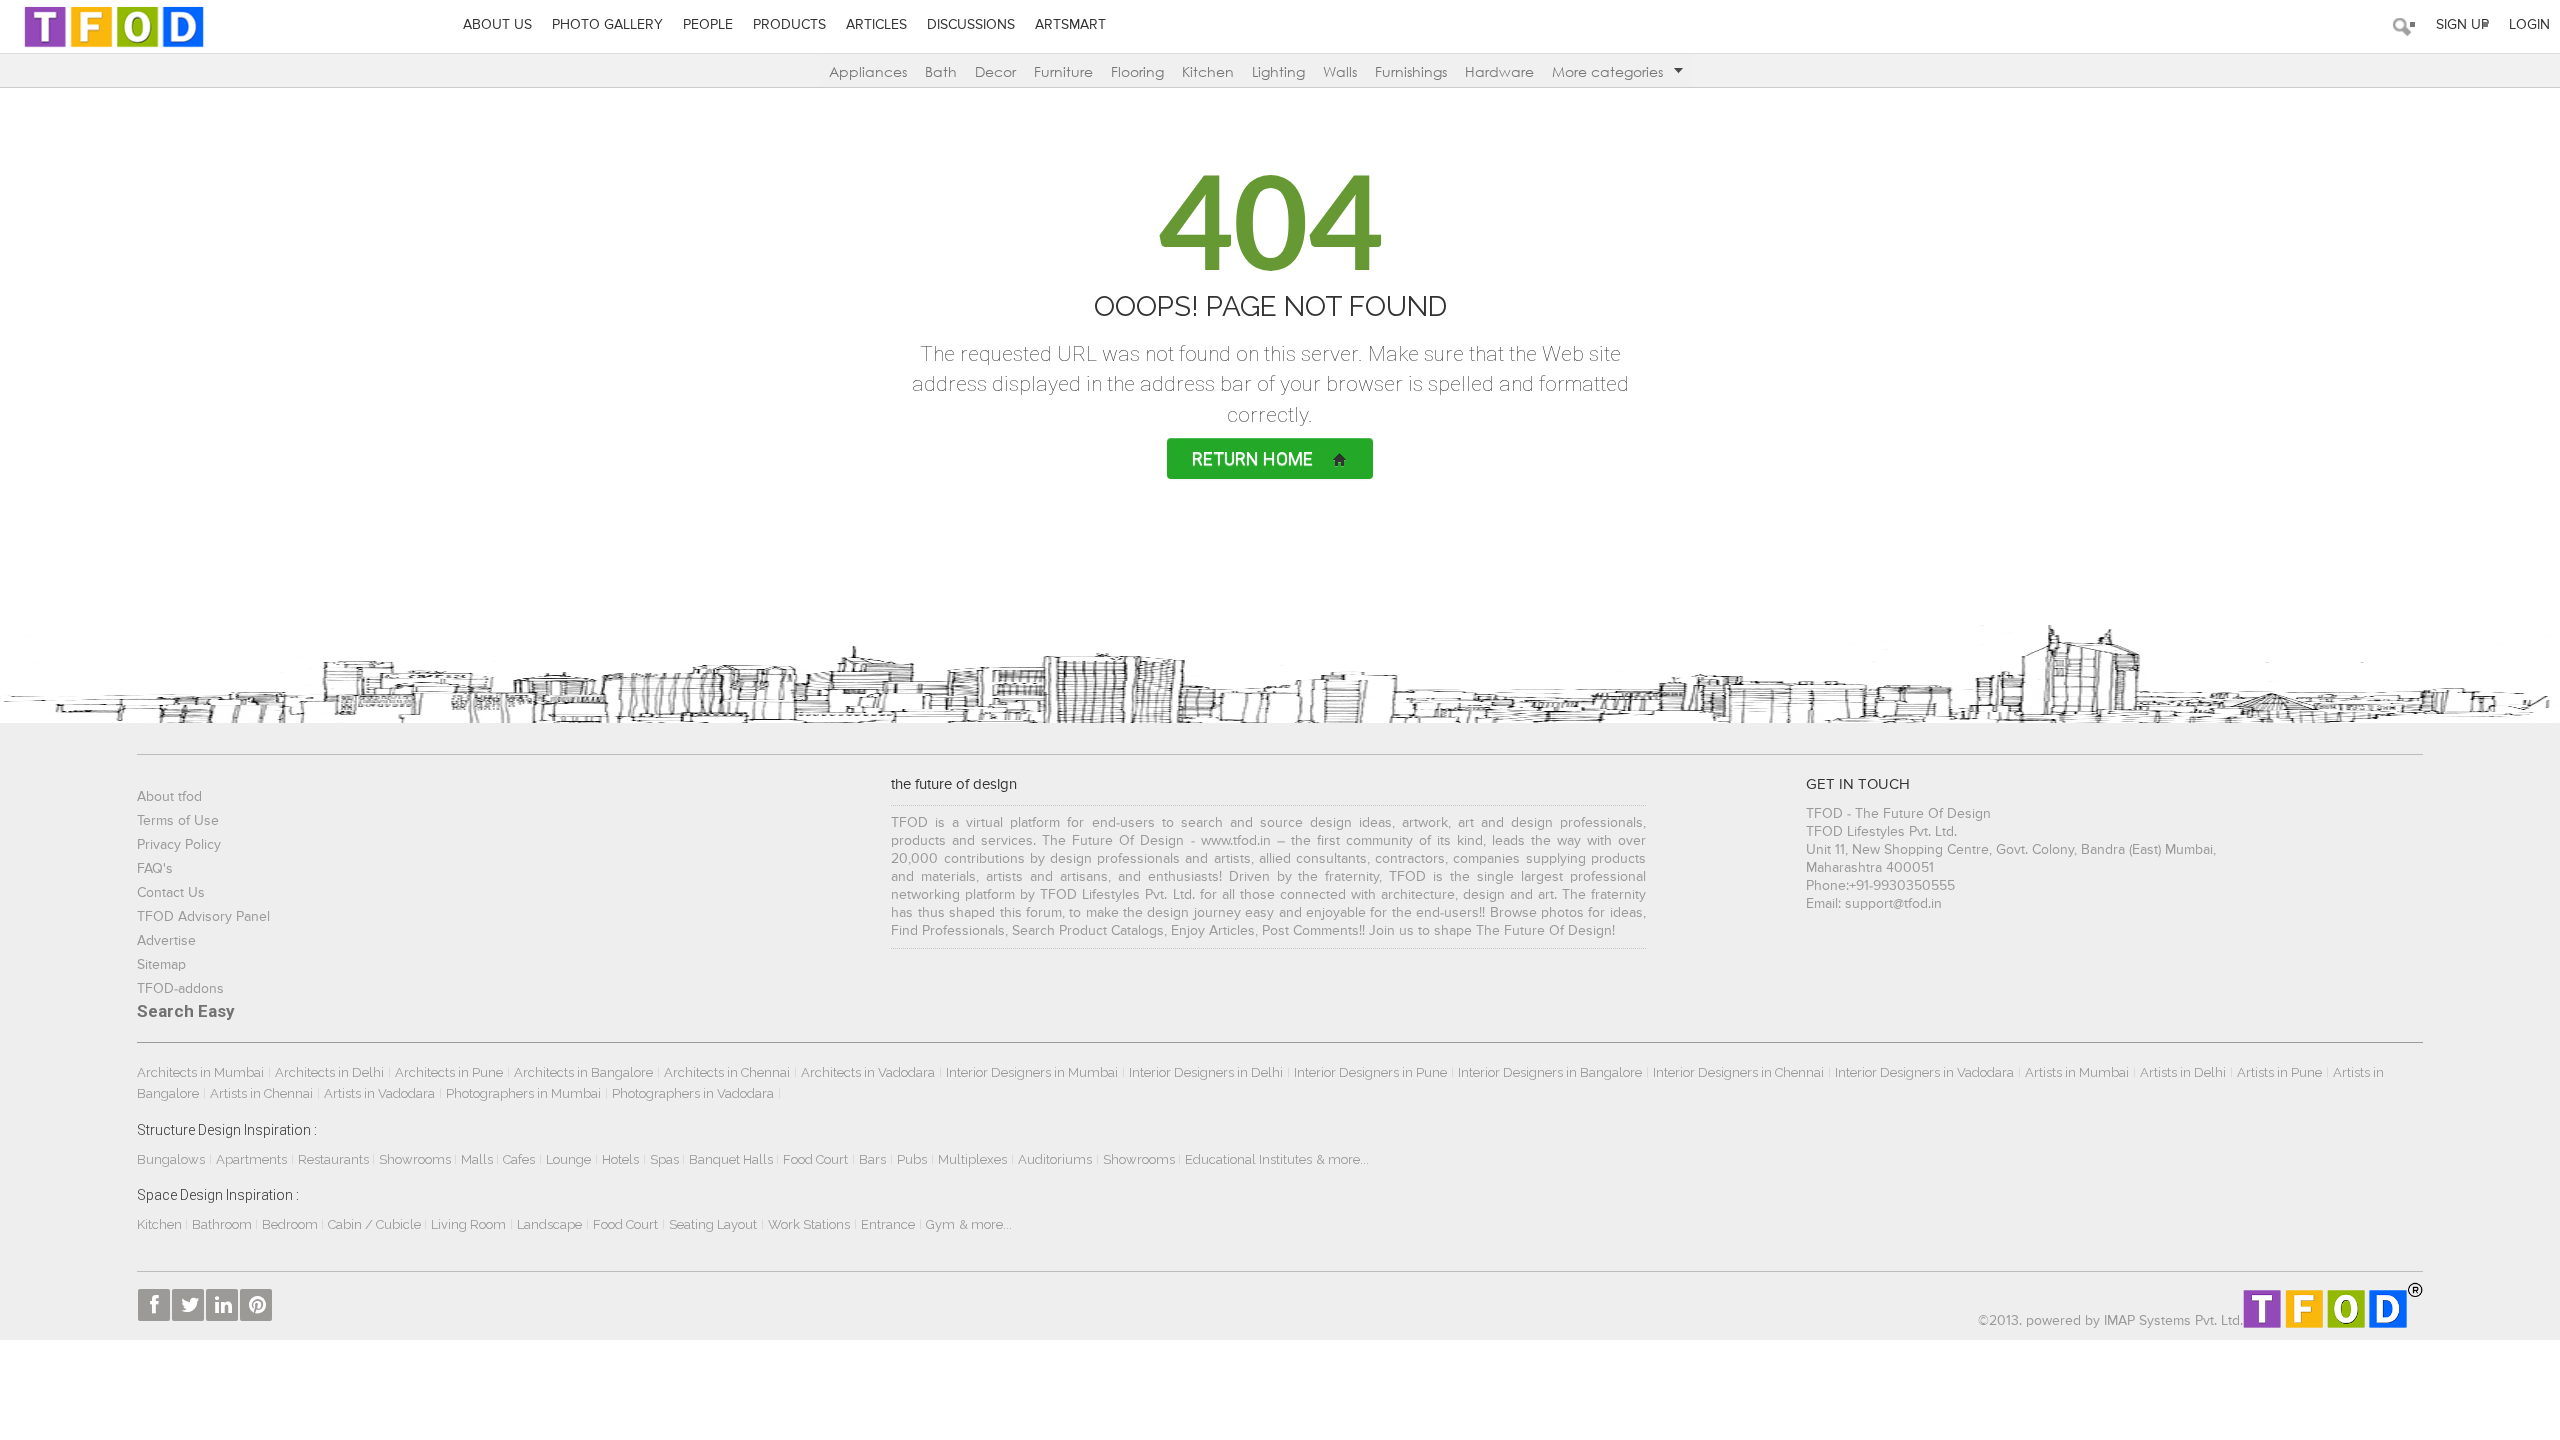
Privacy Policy (179, 845)
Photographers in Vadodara (693, 1093)
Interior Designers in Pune (1370, 1072)
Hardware (1499, 71)
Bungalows (171, 1159)
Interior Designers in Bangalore (1550, 1072)
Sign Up (2462, 25)
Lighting (1278, 71)
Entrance (888, 1224)
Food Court (815, 1159)
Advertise (166, 941)
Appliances (868, 71)
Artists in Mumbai (2077, 1072)
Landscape (549, 1224)
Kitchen (1208, 71)
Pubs (912, 1159)
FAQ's (155, 869)
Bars (872, 1159)
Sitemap (161, 965)
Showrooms (416, 1159)
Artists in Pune (2279, 1072)
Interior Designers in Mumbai (1032, 1072)
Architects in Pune (449, 1072)
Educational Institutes (1248, 1159)
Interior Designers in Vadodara (1924, 1072)
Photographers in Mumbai (523, 1093)
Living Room (468, 1224)
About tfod (169, 797)
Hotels (620, 1159)
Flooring (1137, 71)
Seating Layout (713, 1224)
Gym (940, 1224)
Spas (666, 1159)
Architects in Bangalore (583, 1072)
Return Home (1252, 458)
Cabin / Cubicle (376, 1224)
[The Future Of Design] (114, 26)
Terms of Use (178, 821)
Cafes (519, 1159)
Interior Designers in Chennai (1738, 1072)
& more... (1342, 1159)
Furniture (1063, 71)
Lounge (568, 1159)
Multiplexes (972, 1159)
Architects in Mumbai (200, 1072)
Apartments (251, 1159)
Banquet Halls (732, 1159)
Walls (1340, 71)
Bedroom (291, 1224)
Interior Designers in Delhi (1206, 1072)
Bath (941, 71)
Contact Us (171, 893)
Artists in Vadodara (379, 1093)
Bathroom (223, 1224)
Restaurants (335, 1159)
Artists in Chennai (261, 1093)
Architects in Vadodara (868, 1072)
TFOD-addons (180, 989)
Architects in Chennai (727, 1072)
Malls (478, 1159)
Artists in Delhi (2183, 1072)
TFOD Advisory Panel (203, 917)
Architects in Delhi (329, 1072)
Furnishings (1411, 71)
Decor (995, 71)
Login (2529, 25)
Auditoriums (1055, 1159)
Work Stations (809, 1224)
